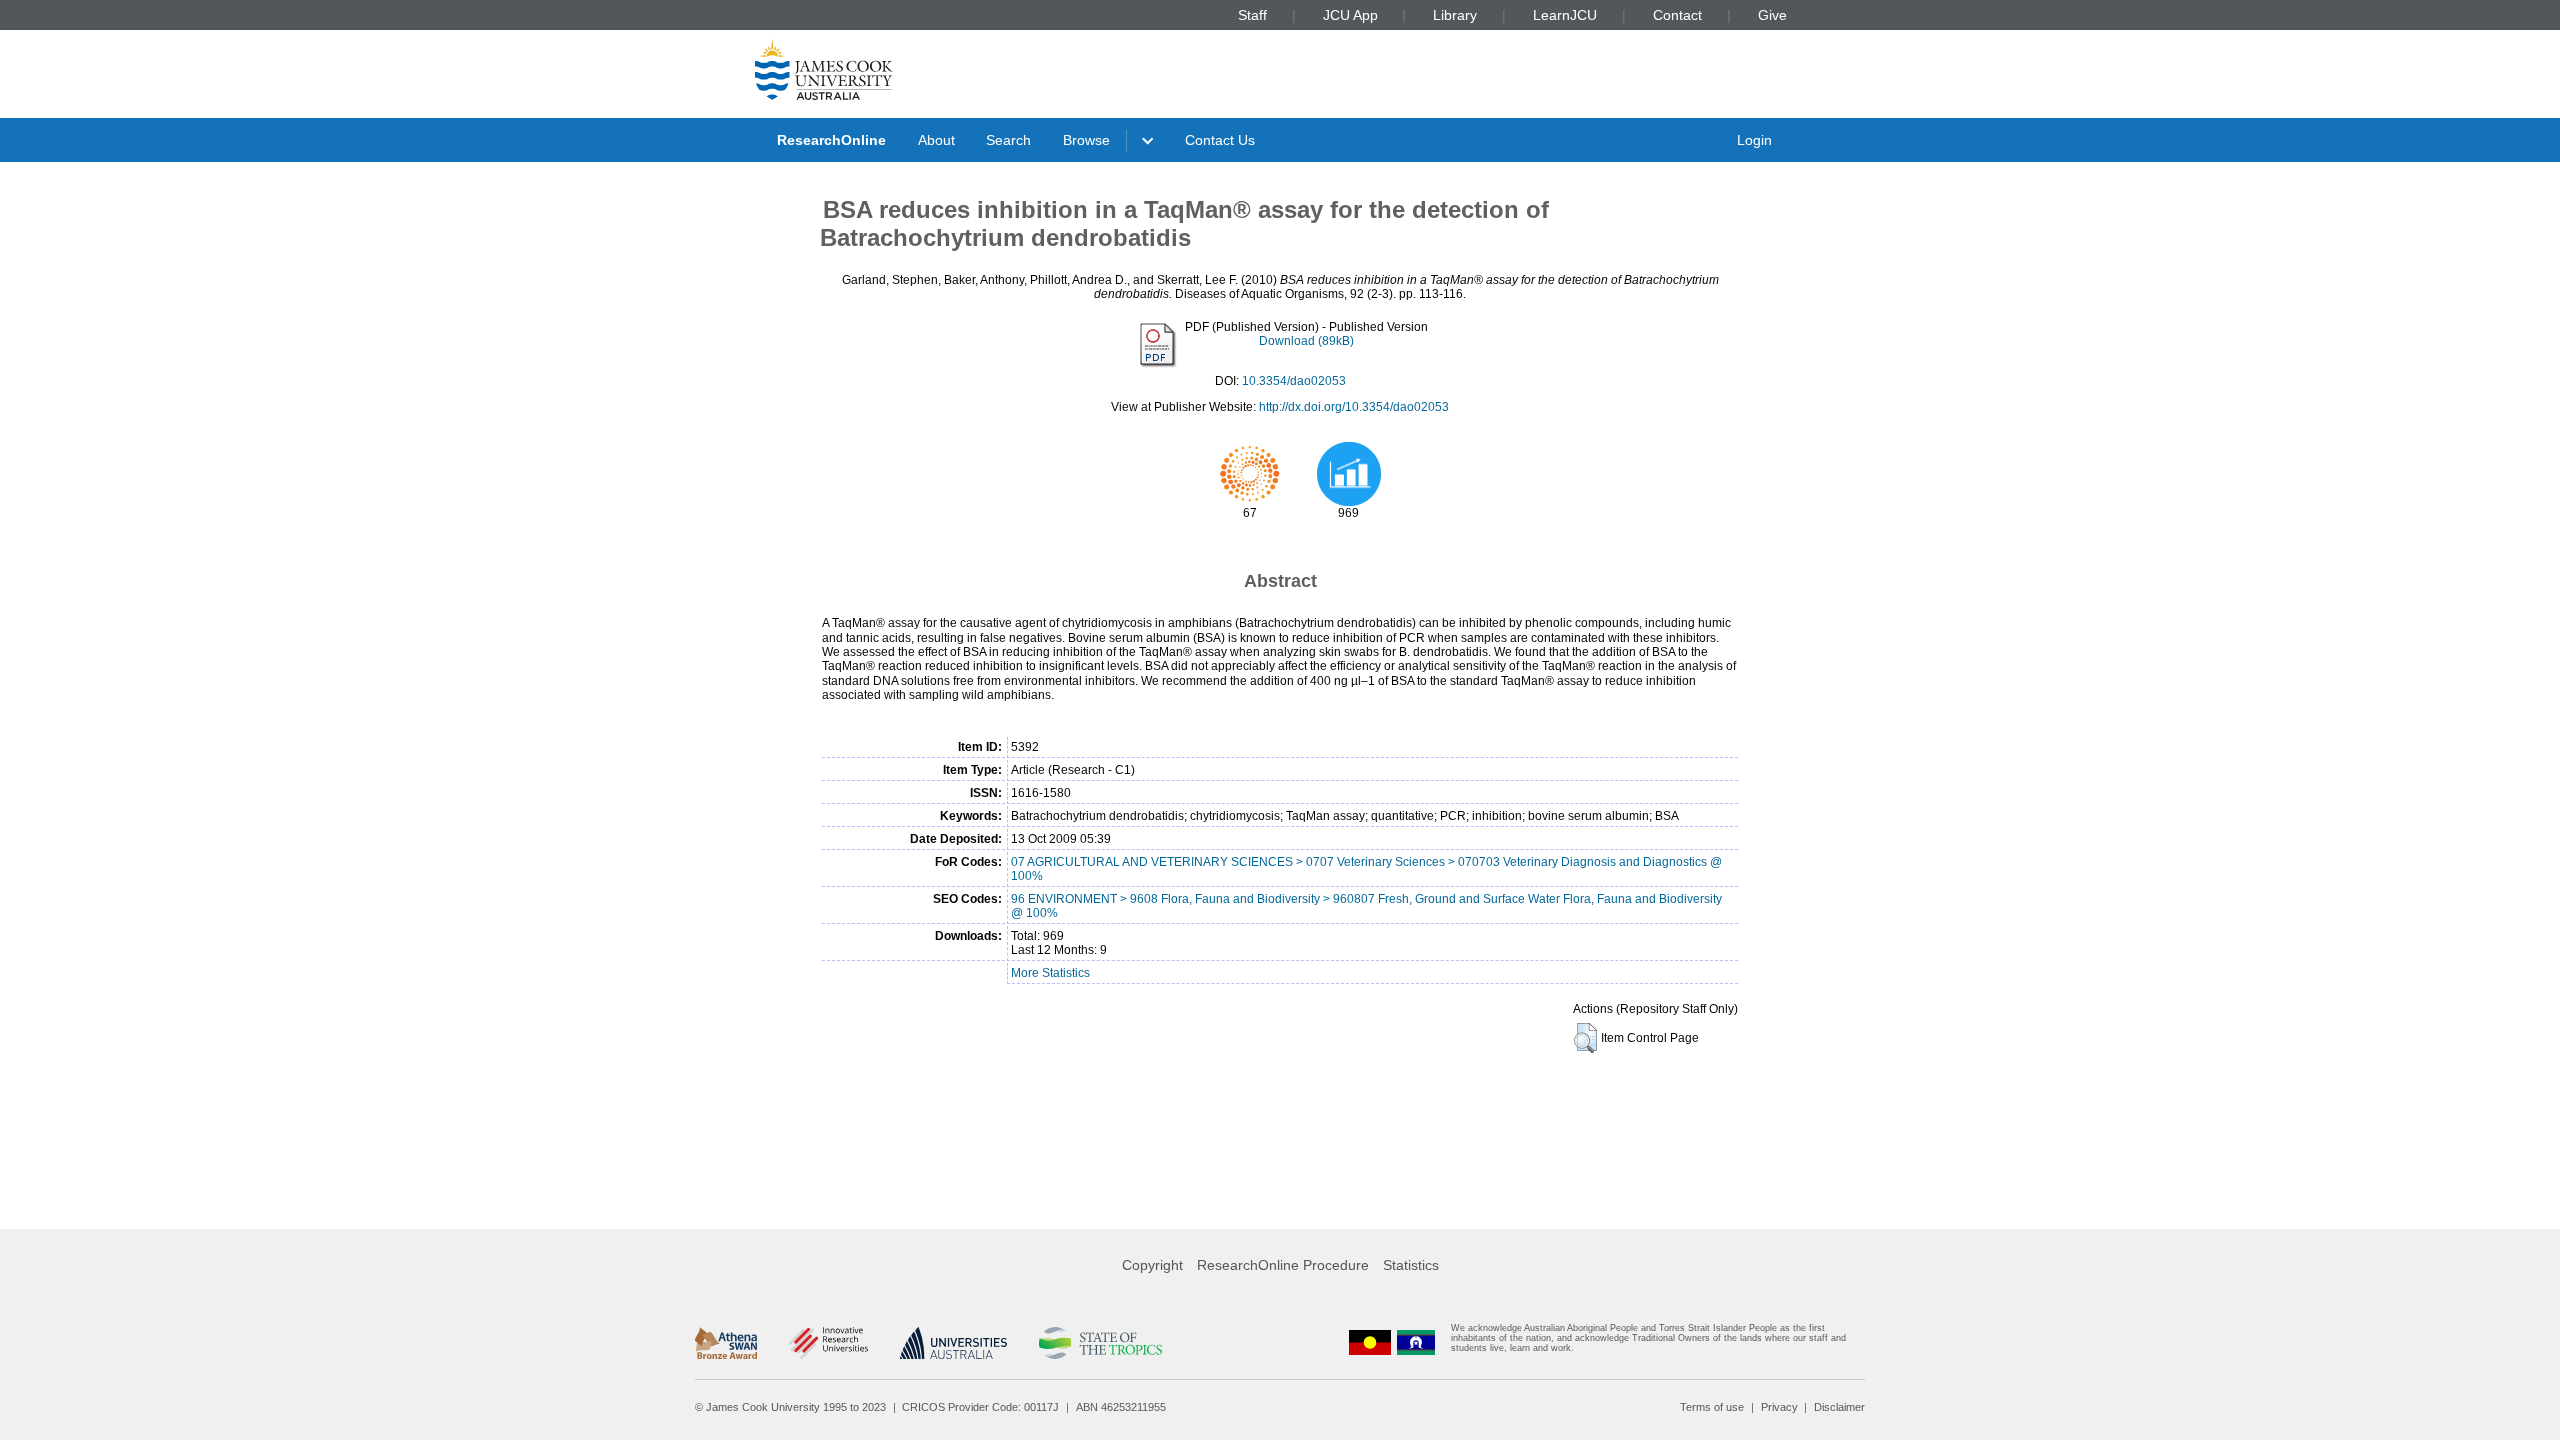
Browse (1086, 140)
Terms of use (1712, 1407)
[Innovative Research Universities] (828, 1343)
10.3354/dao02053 (1294, 381)
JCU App (1350, 15)
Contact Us (1220, 140)
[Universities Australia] (953, 1343)
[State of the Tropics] (1100, 1343)
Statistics (1411, 1265)
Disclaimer (1839, 1407)
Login (1754, 140)
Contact (1677, 15)
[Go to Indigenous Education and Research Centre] (1370, 1342)
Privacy (1779, 1407)
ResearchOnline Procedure (1283, 1265)
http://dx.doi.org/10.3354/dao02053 (1354, 407)
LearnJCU (1565, 15)
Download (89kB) (1306, 341)
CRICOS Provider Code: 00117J (980, 1407)
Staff (1252, 15)
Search (1008, 140)
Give (1772, 15)
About (936, 140)
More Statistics (1050, 973)
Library (1455, 15)
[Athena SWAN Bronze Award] (726, 1343)
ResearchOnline (831, 140)
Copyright (1152, 1265)
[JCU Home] (824, 69)
